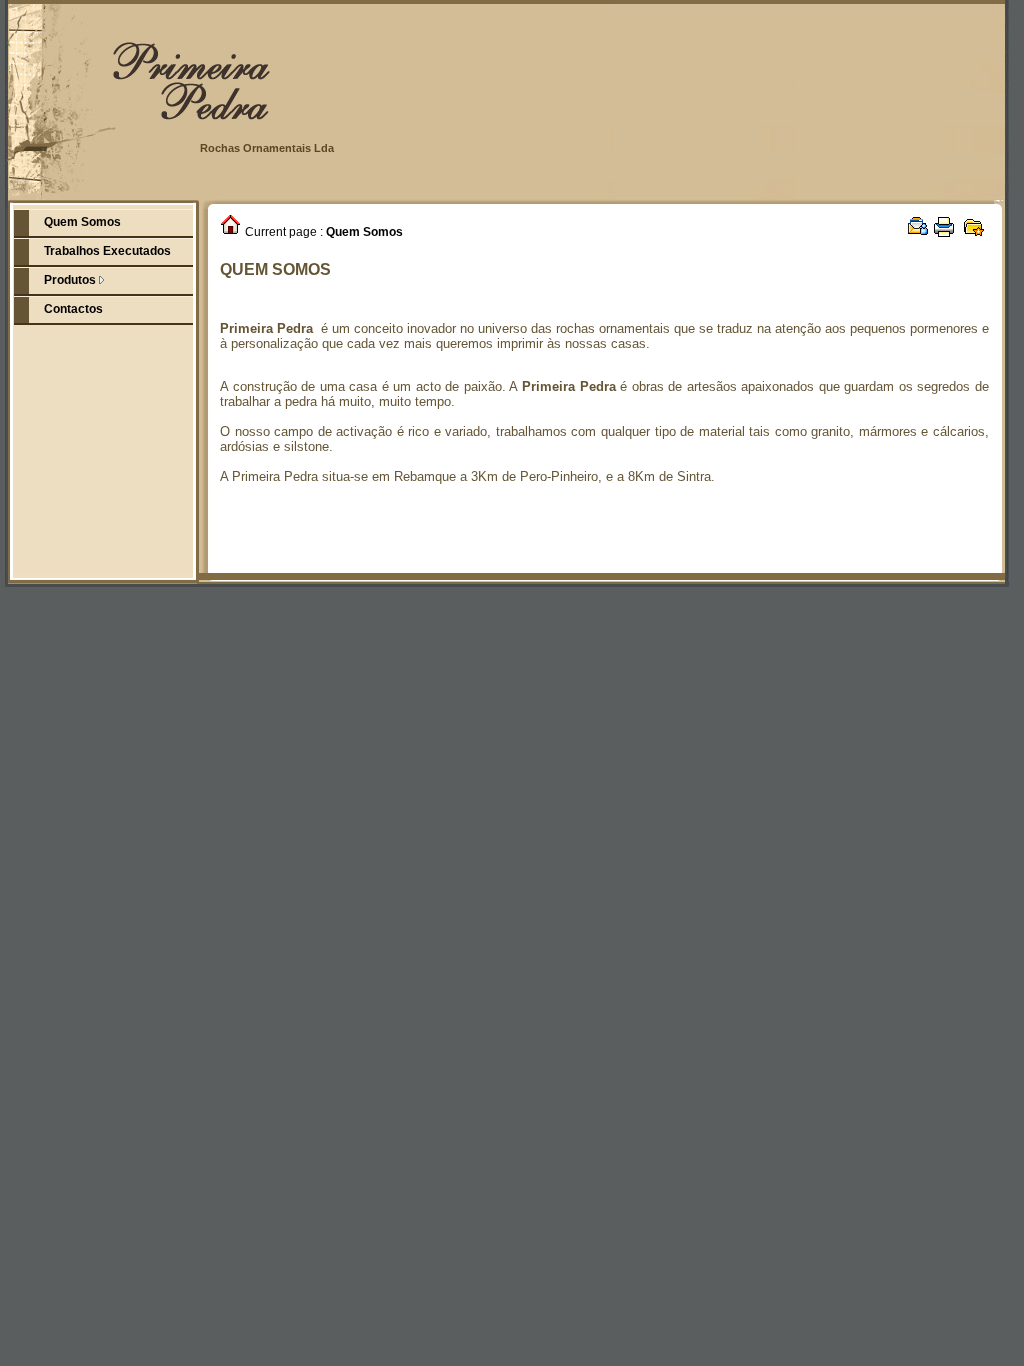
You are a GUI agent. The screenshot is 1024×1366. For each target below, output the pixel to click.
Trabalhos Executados (107, 251)
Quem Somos (82, 222)
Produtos (71, 280)
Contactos (73, 309)
